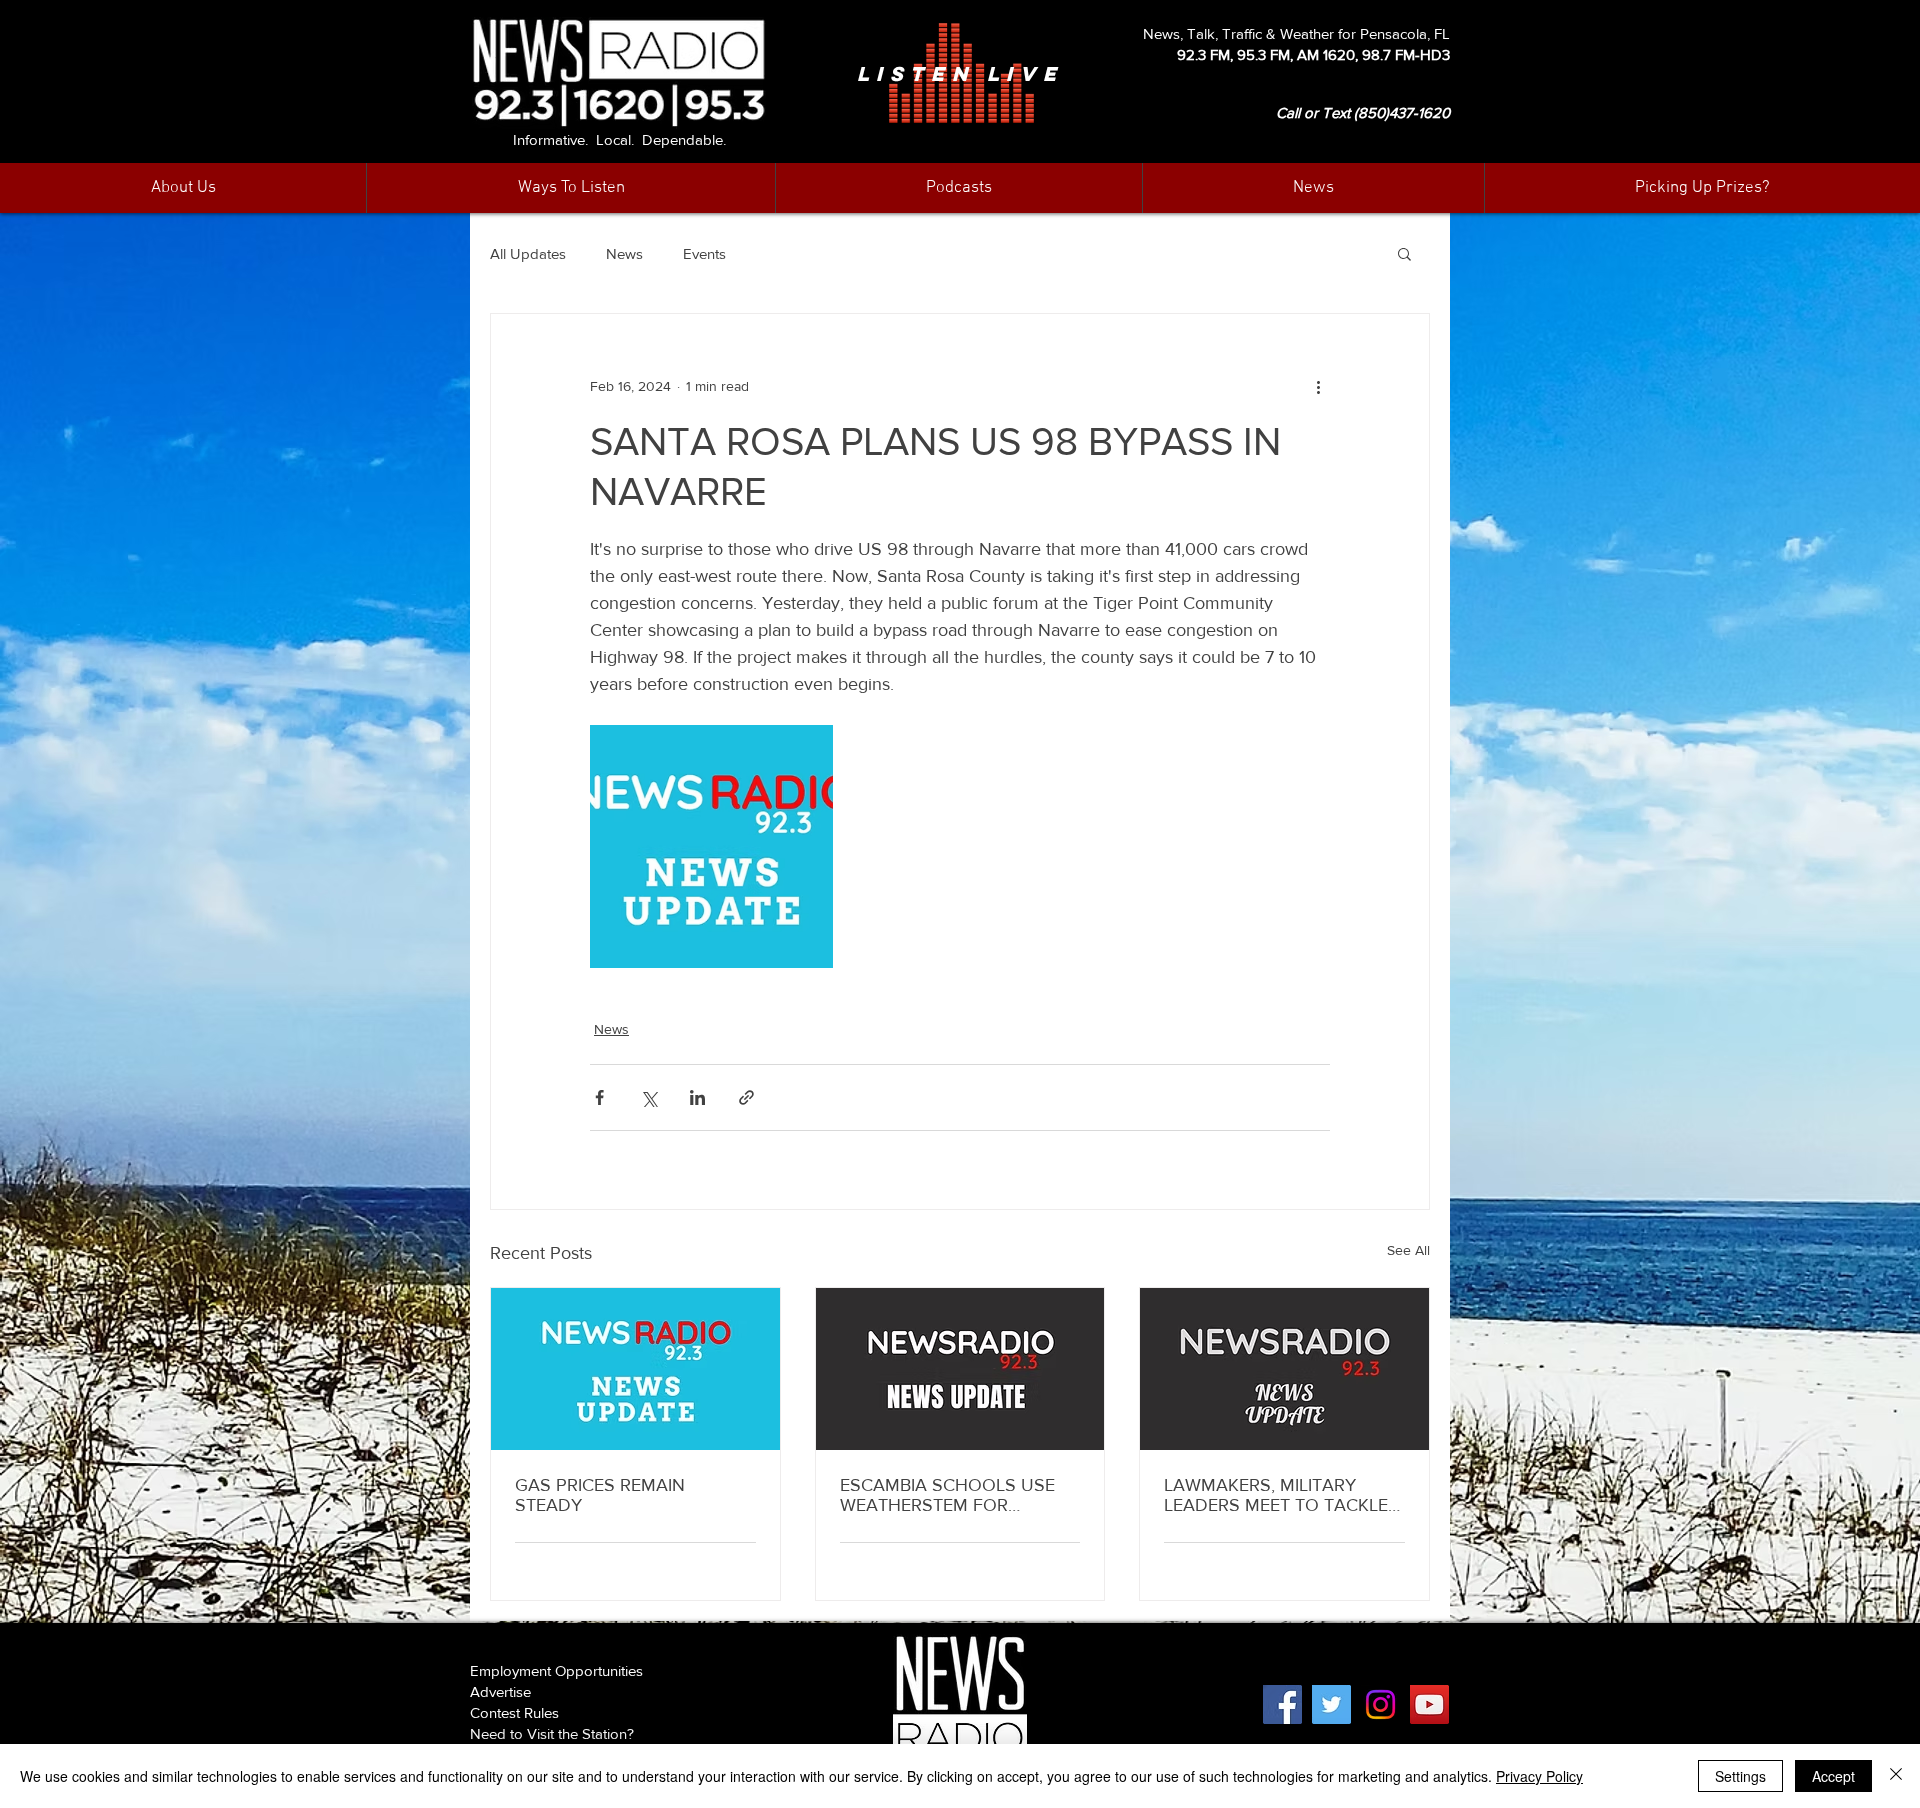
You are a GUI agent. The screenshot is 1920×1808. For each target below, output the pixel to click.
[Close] (1896, 1776)
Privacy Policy (1539, 1776)
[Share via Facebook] (599, 1097)
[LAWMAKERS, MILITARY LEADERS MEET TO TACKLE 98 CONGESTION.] (1284, 1369)
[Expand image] (711, 846)
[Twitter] (1331, 1704)
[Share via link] (746, 1097)
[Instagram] (1380, 1704)
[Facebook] (1282, 1704)
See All (1408, 1250)
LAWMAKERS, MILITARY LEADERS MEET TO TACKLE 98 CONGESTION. (1276, 1495)
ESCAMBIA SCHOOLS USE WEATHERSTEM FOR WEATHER (947, 1495)
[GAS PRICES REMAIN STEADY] (635, 1369)
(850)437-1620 (1402, 112)
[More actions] (1318, 386)
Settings (1740, 1776)
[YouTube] (1429, 1704)
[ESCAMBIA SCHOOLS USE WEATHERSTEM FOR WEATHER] (960, 1369)
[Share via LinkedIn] (697, 1097)
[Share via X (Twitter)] (648, 1097)
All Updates (528, 253)
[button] (1313, 188)
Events (704, 253)
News (624, 253)
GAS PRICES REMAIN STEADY (600, 1495)
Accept (1833, 1776)
